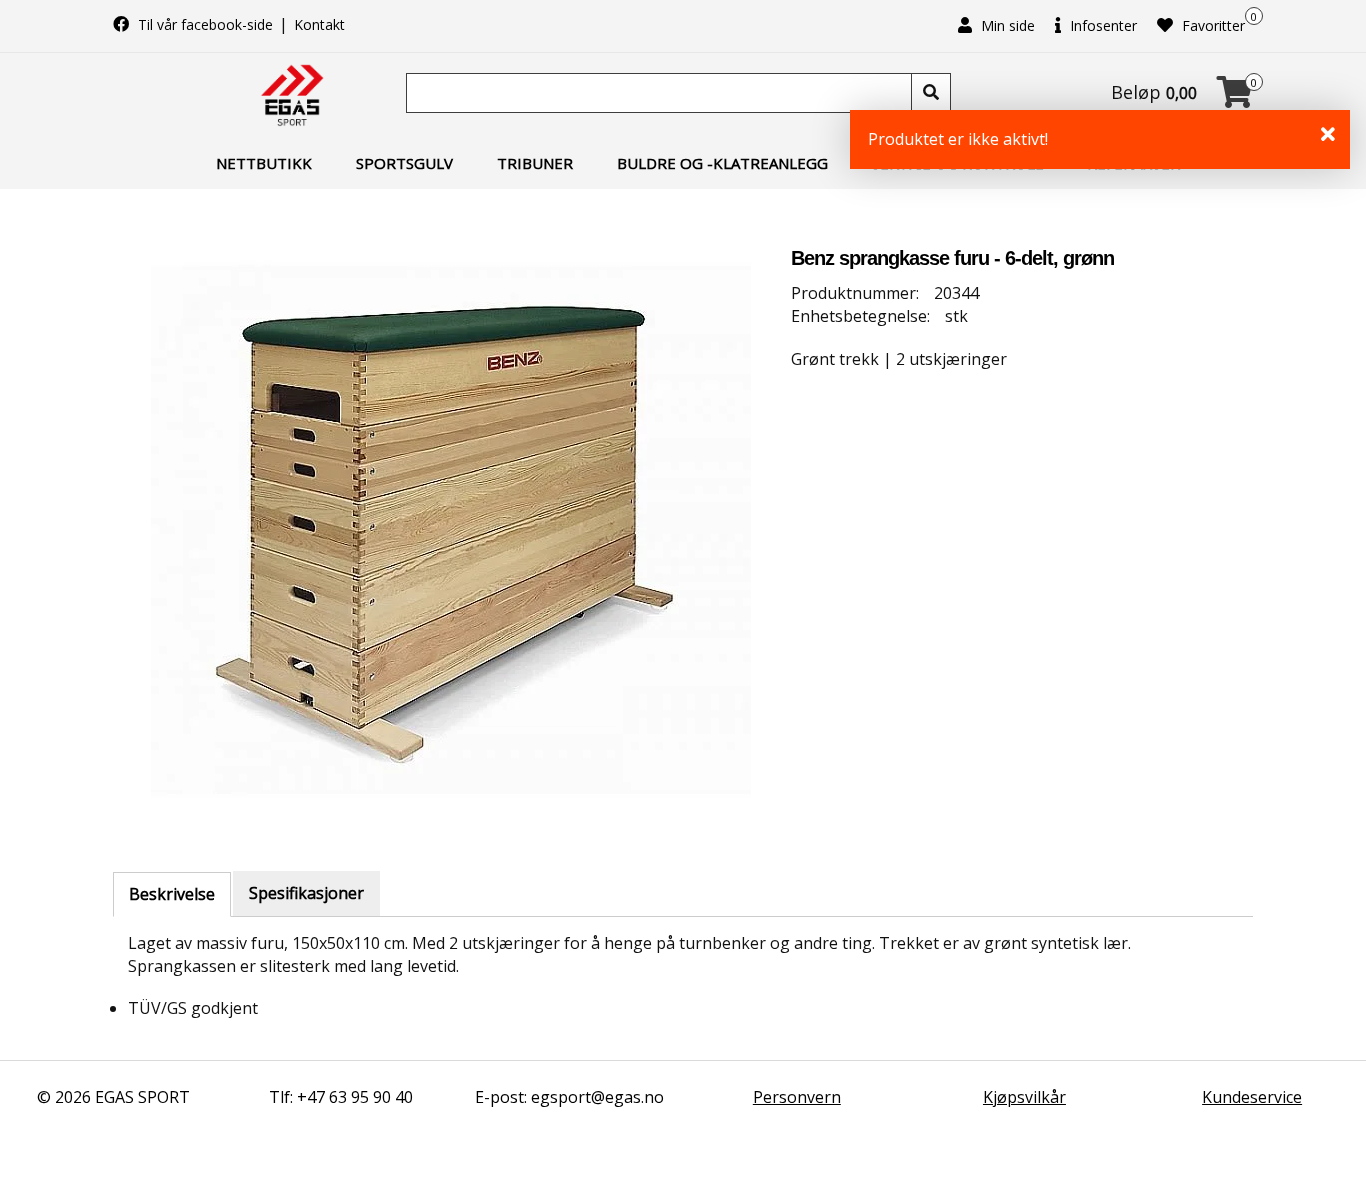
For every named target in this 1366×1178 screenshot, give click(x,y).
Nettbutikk (264, 163)
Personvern (797, 1097)
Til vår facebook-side (205, 24)
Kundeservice (1252, 1097)
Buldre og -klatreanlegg (722, 163)
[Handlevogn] (1235, 98)
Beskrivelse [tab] (172, 894)
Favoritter (1211, 25)
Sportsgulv (404, 163)
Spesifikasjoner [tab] (306, 893)
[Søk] (931, 93)
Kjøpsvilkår (1024, 1097)
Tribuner (535, 163)
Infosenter (1101, 25)
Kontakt (319, 24)
